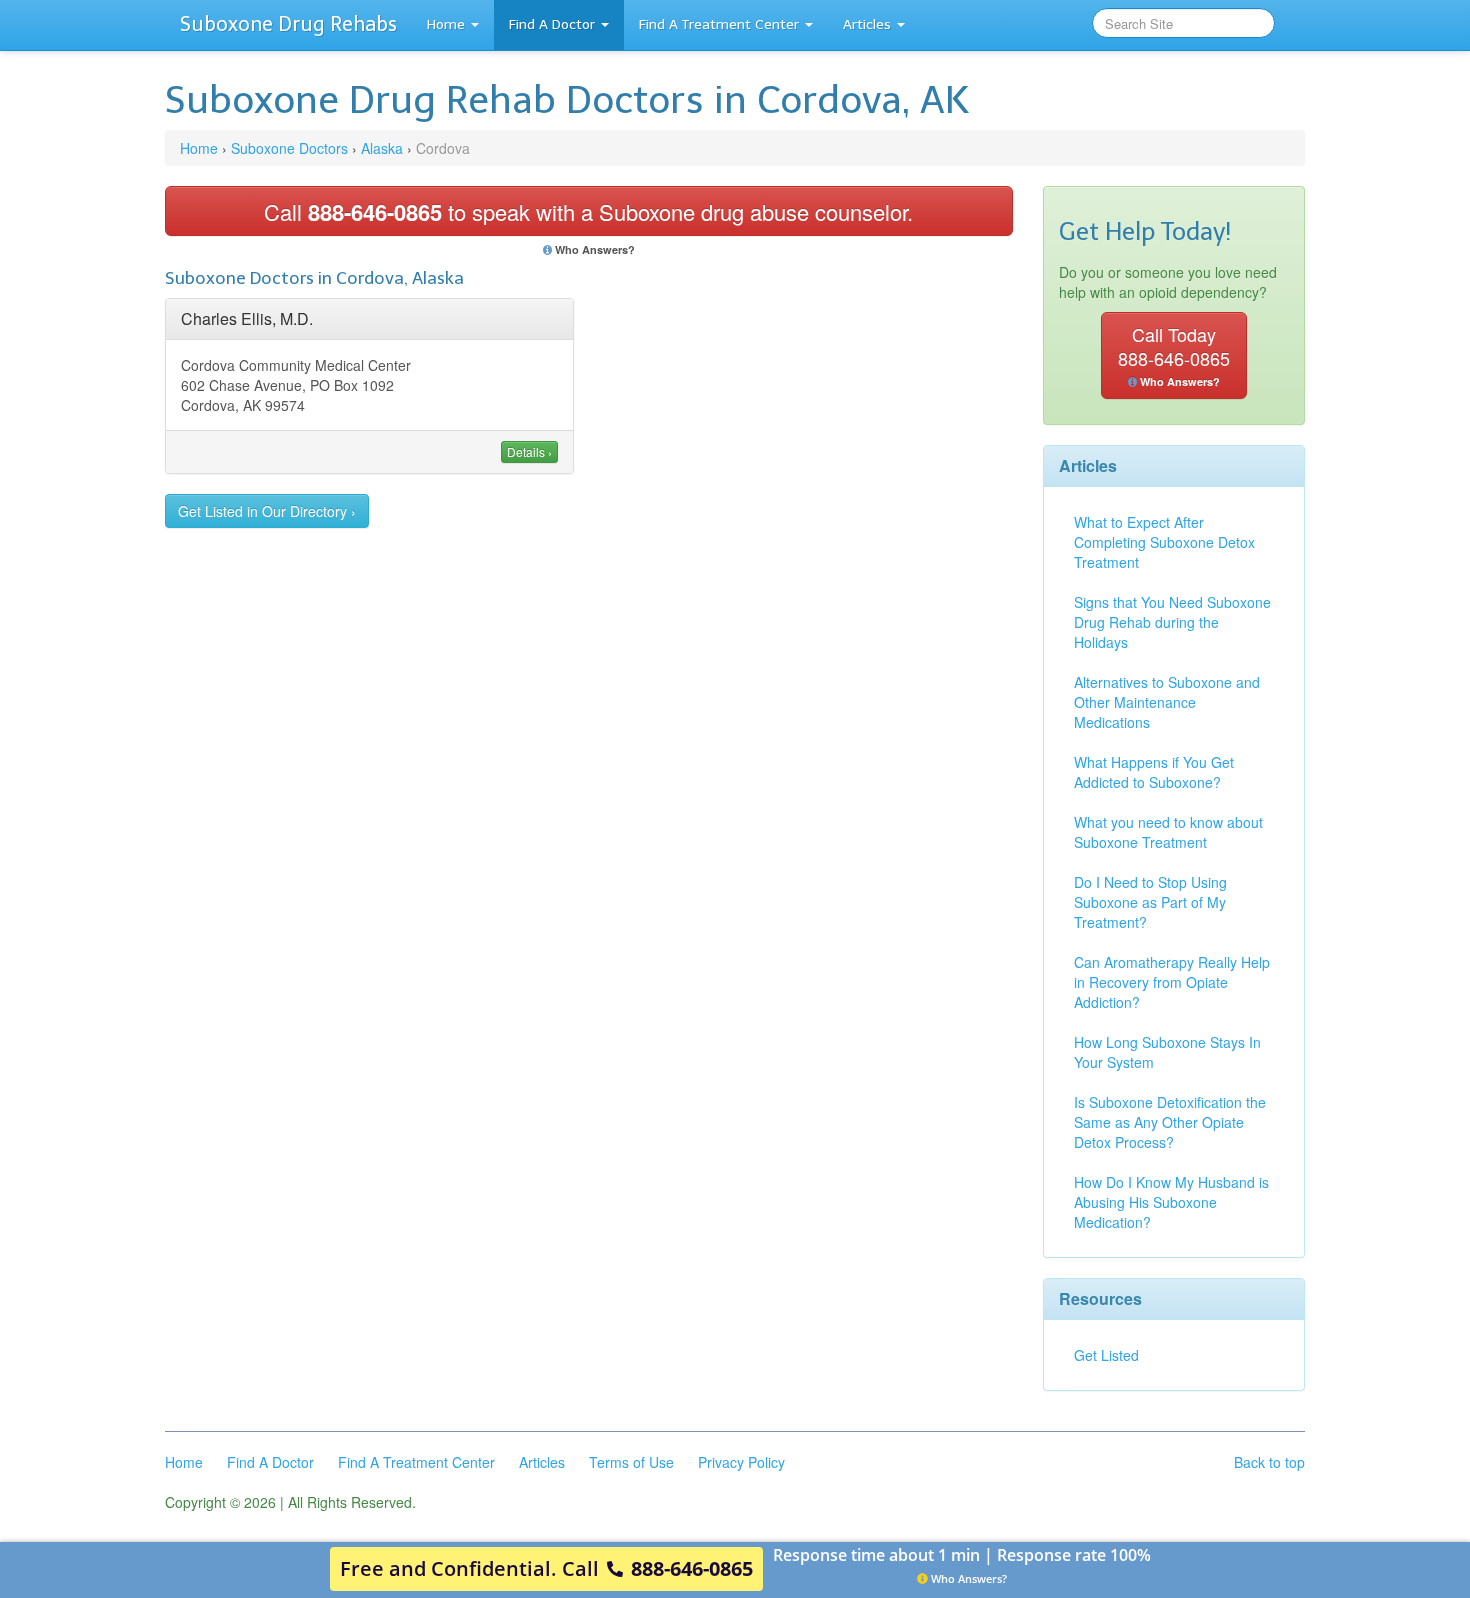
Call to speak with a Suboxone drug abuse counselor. (588, 212)
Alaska (382, 148)
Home (446, 24)
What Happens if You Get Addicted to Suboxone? (1154, 772)
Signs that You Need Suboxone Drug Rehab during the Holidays (1172, 622)
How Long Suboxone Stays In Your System (1167, 1052)
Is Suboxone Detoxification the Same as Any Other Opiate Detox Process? (1170, 1122)
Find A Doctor (552, 24)
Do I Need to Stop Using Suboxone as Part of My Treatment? (1150, 902)
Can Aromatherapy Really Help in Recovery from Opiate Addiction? (1172, 982)
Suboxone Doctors (289, 148)
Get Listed (1106, 1355)
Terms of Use (631, 1462)
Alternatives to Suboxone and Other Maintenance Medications (1167, 702)
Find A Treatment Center (719, 24)
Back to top (1269, 1462)
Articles (867, 24)
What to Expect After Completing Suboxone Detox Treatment (1164, 542)
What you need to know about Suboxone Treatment (1168, 832)
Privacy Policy (741, 1462)
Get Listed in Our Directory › (267, 511)
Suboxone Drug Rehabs (288, 24)
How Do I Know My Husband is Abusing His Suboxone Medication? (1171, 1202)
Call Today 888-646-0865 (1174, 355)
